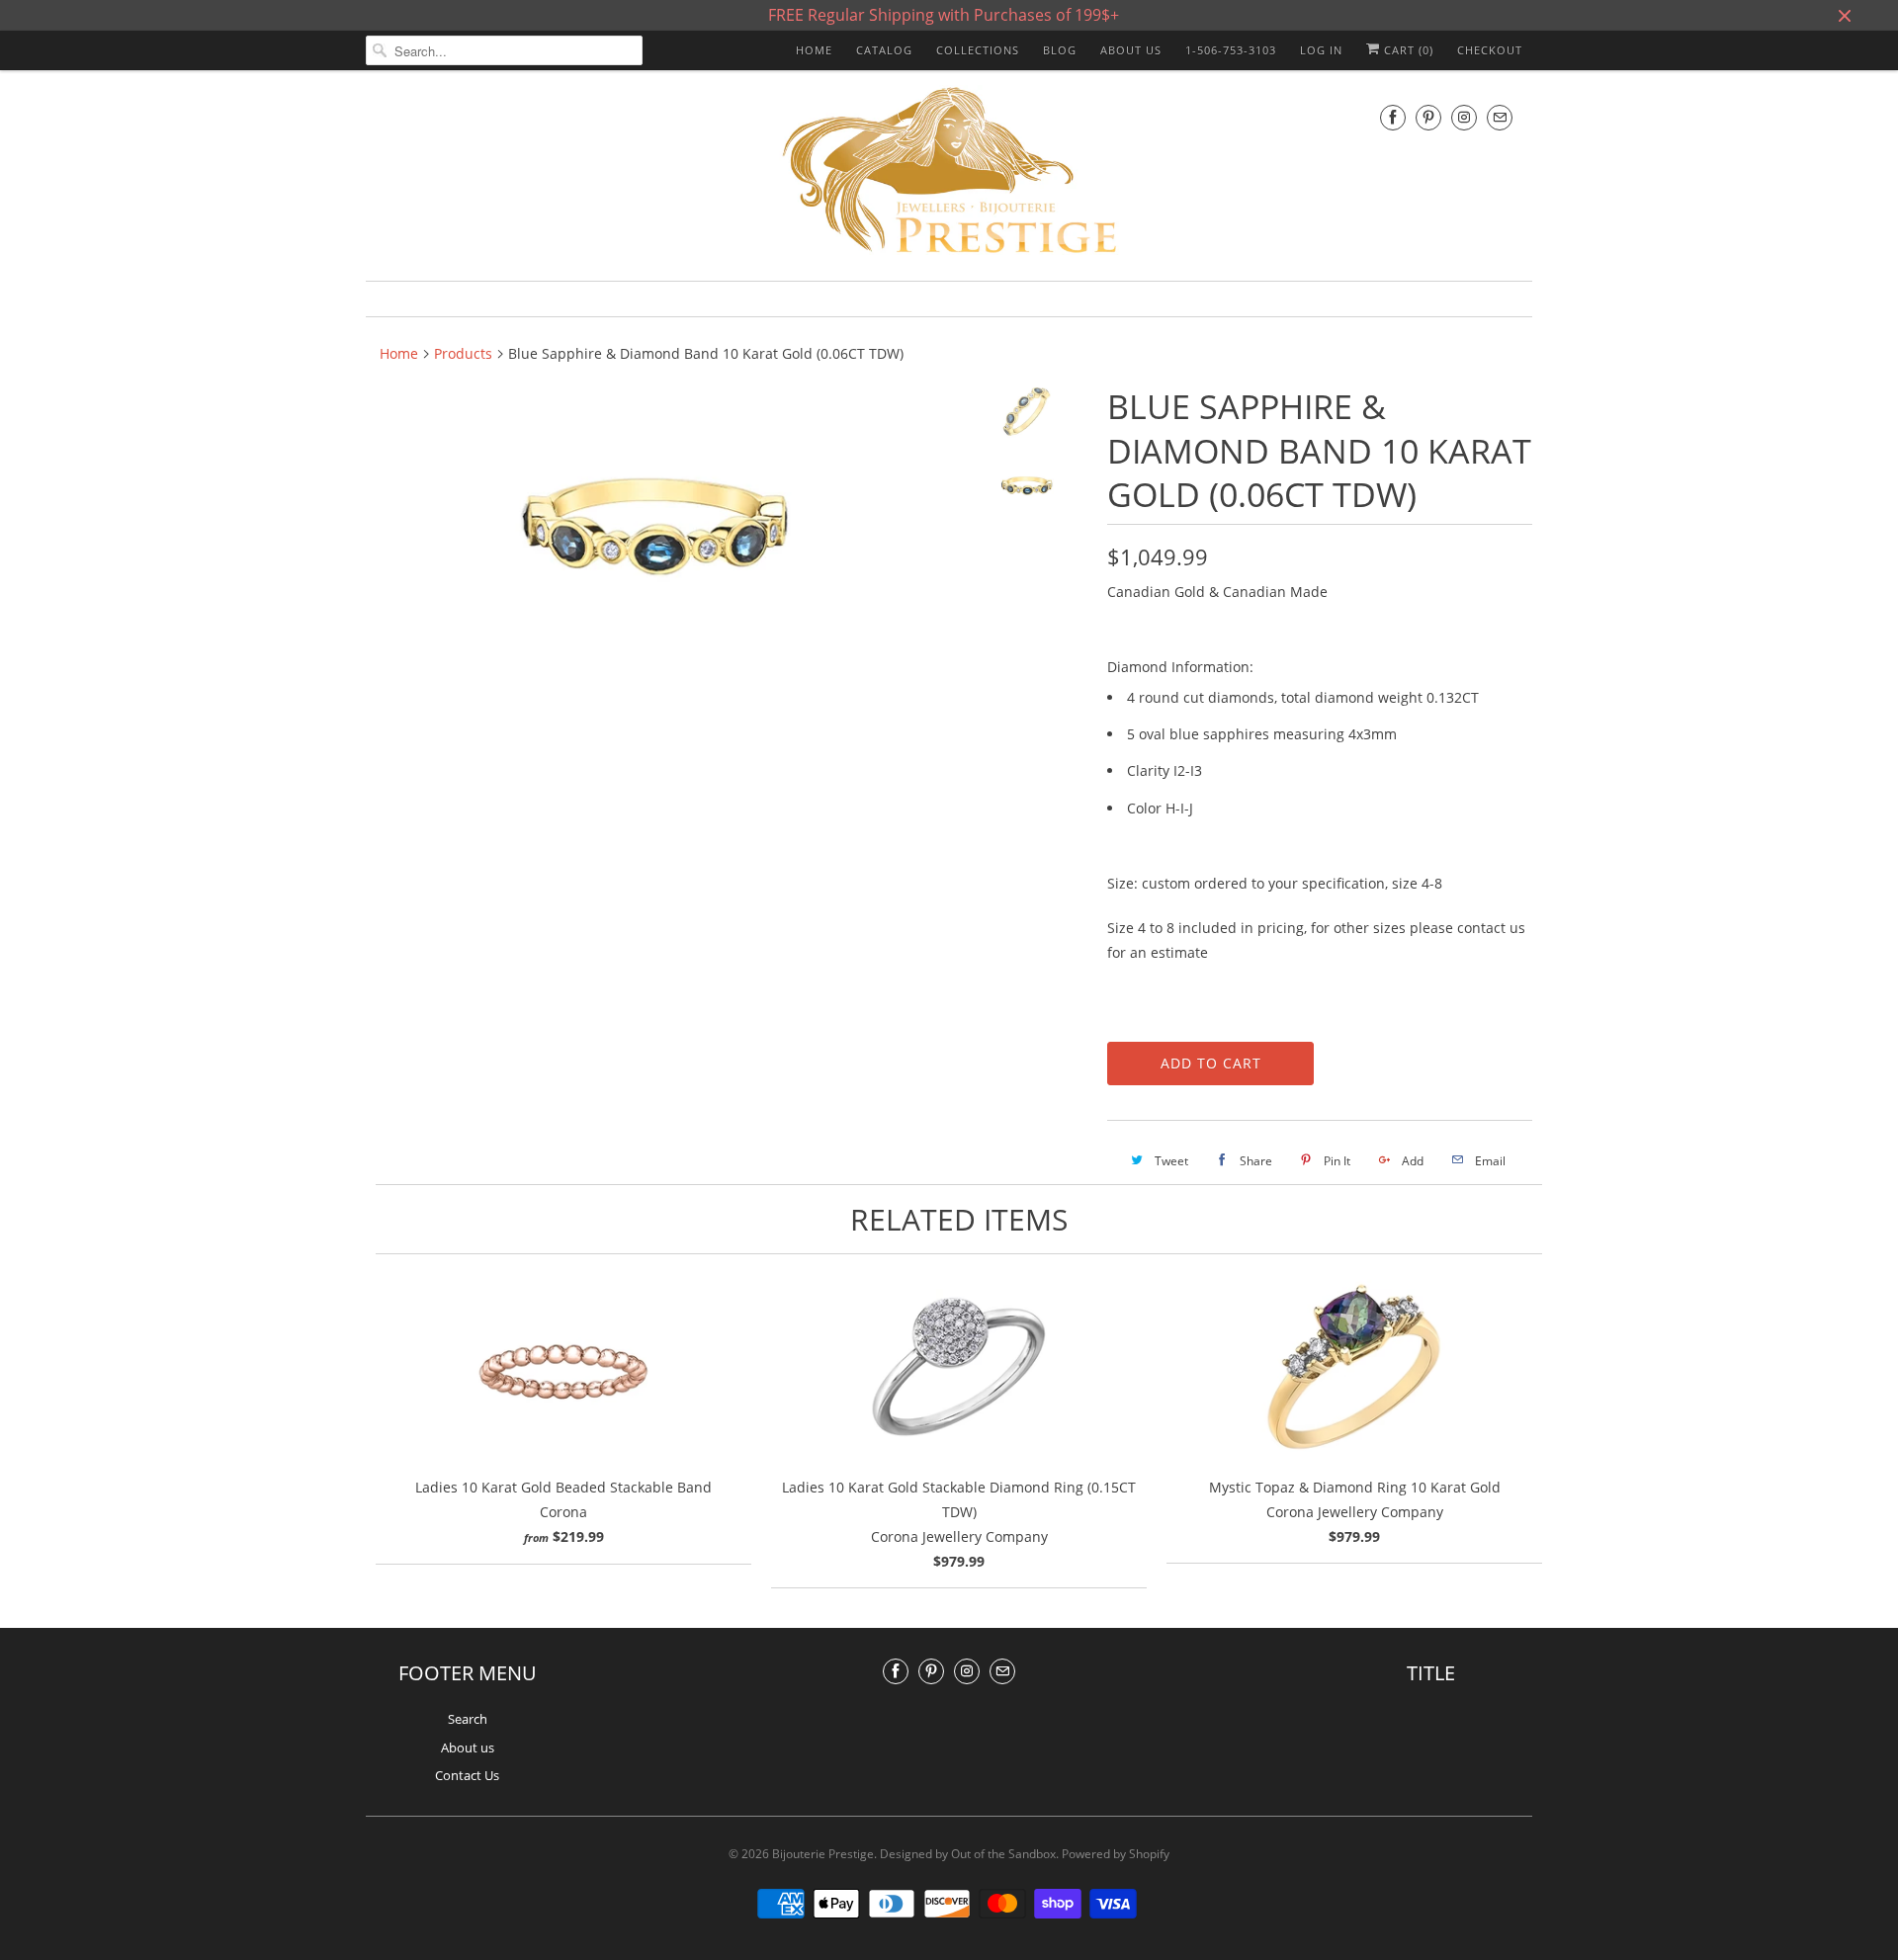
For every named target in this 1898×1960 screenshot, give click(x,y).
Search (468, 1719)
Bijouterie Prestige (823, 1854)
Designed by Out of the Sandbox (968, 1854)
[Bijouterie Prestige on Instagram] (1464, 117)
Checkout (1490, 50)
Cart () (1407, 50)
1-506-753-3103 (1231, 50)
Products (463, 353)
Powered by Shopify (1116, 1854)
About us (1131, 50)
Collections (978, 50)
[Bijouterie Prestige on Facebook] (1393, 117)
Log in (1321, 50)
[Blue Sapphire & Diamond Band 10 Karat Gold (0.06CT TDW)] (654, 526)
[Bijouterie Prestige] (949, 173)
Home (814, 50)
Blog (1060, 50)
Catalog (884, 50)
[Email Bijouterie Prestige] (1500, 117)
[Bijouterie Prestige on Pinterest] (1428, 117)
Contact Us (467, 1775)
